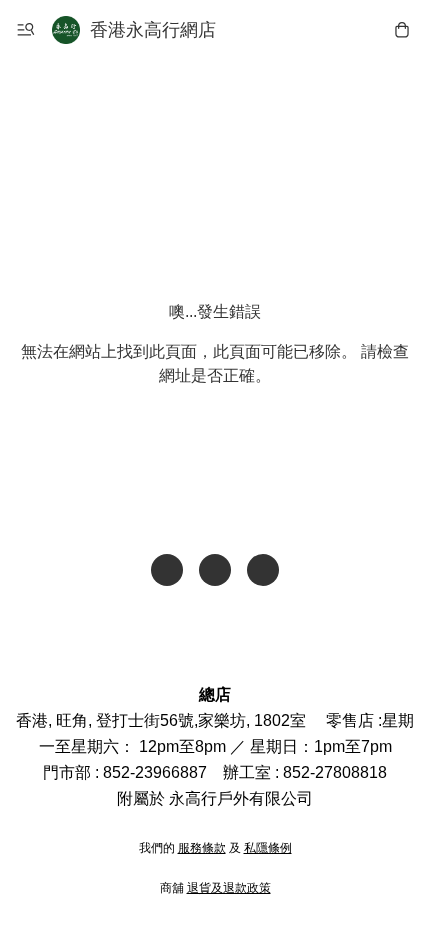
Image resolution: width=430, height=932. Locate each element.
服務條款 (202, 848)
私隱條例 (268, 848)
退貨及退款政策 (229, 888)
